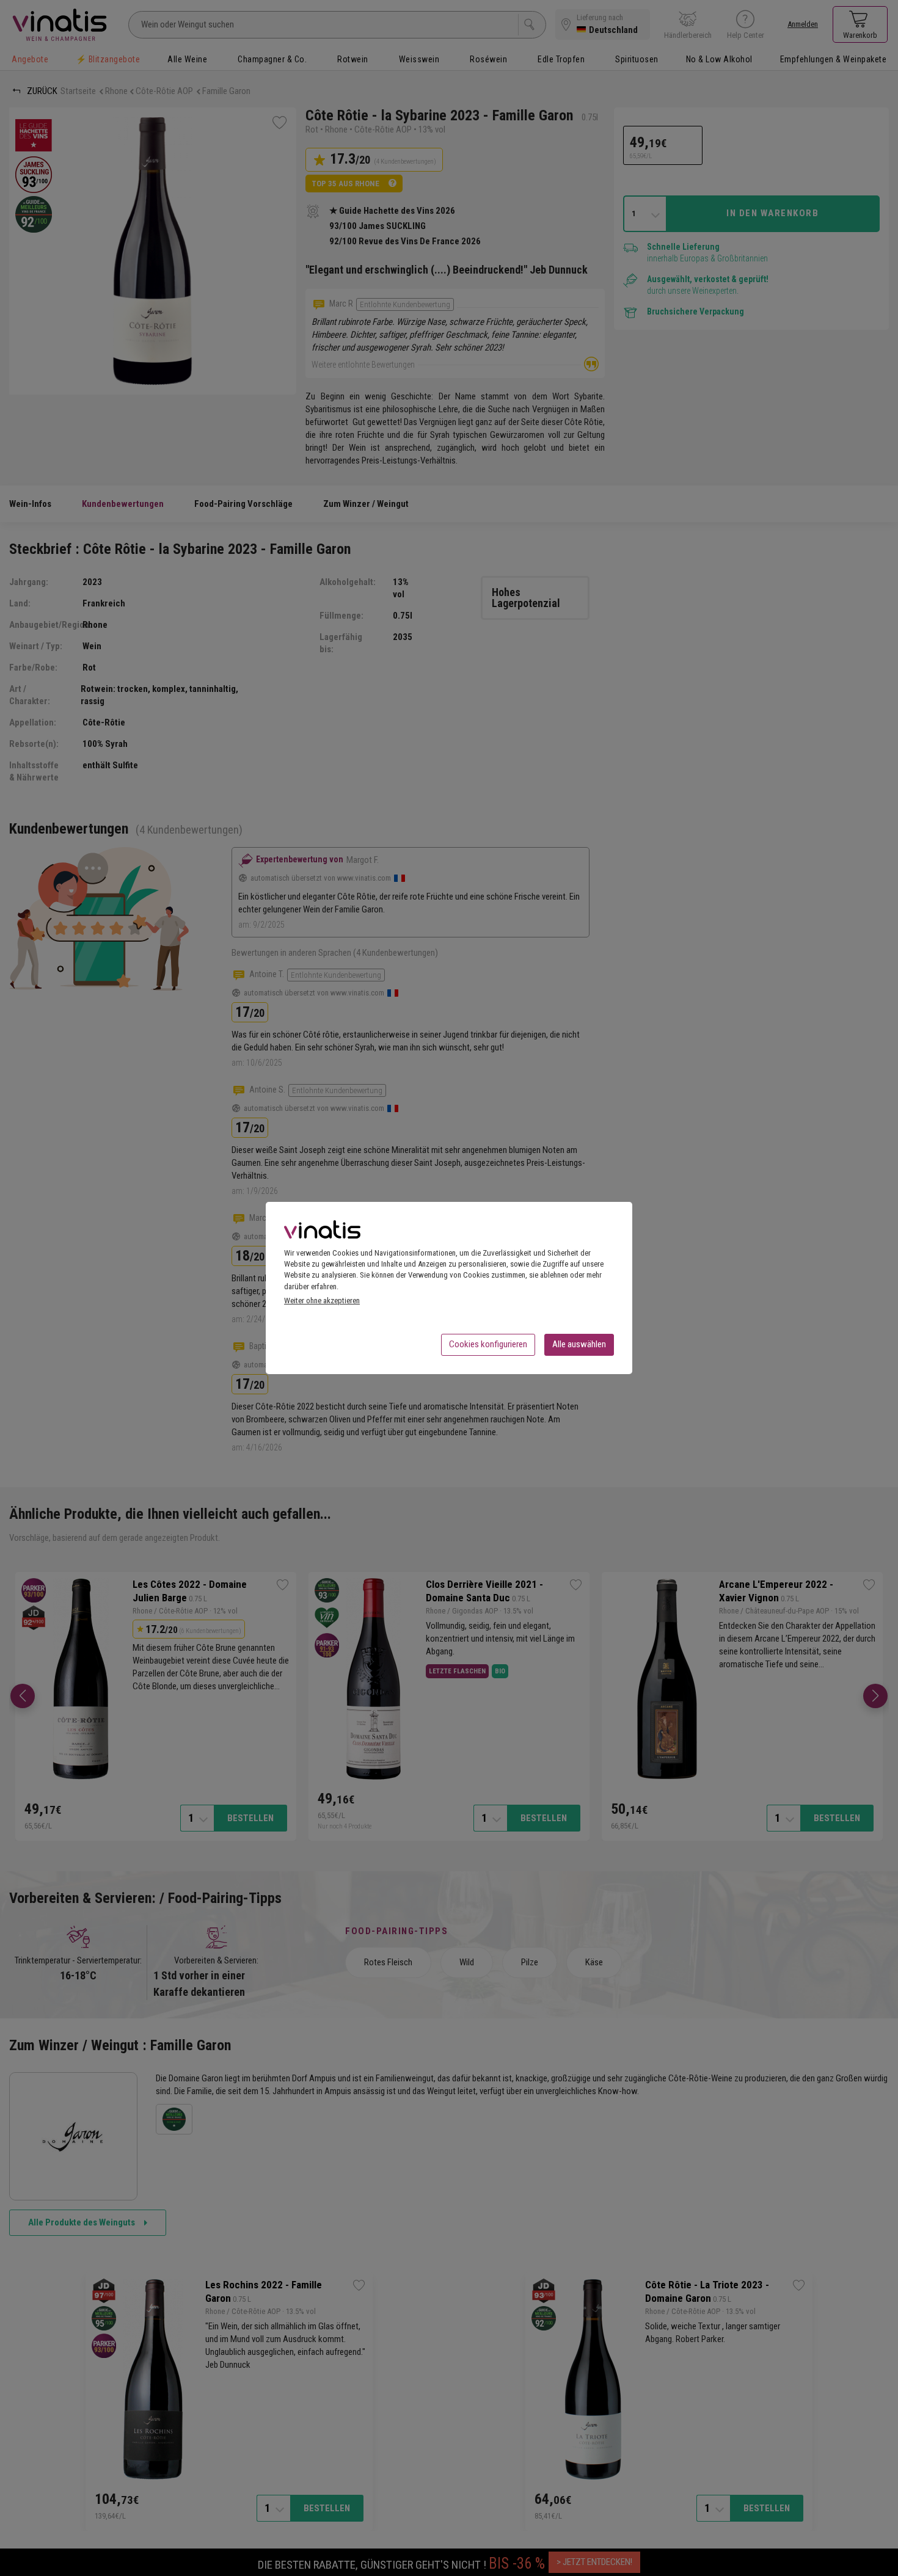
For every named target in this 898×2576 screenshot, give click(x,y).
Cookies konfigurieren (488, 1344)
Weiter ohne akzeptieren (322, 1301)
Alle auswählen (579, 1344)
